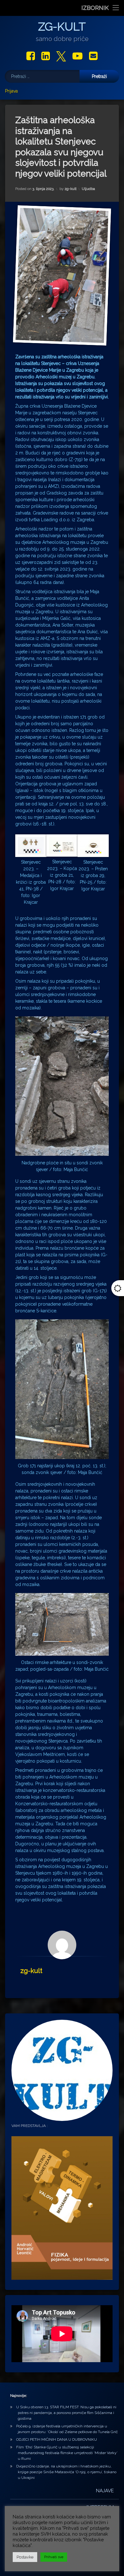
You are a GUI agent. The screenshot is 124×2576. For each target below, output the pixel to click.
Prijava (11, 91)
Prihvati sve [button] (54, 2557)
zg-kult (71, 189)
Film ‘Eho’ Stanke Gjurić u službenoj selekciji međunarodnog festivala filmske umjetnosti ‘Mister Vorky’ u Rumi (67, 2453)
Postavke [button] (25, 2557)
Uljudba (88, 189)
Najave (105, 2491)
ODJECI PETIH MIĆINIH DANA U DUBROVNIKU (57, 2439)
